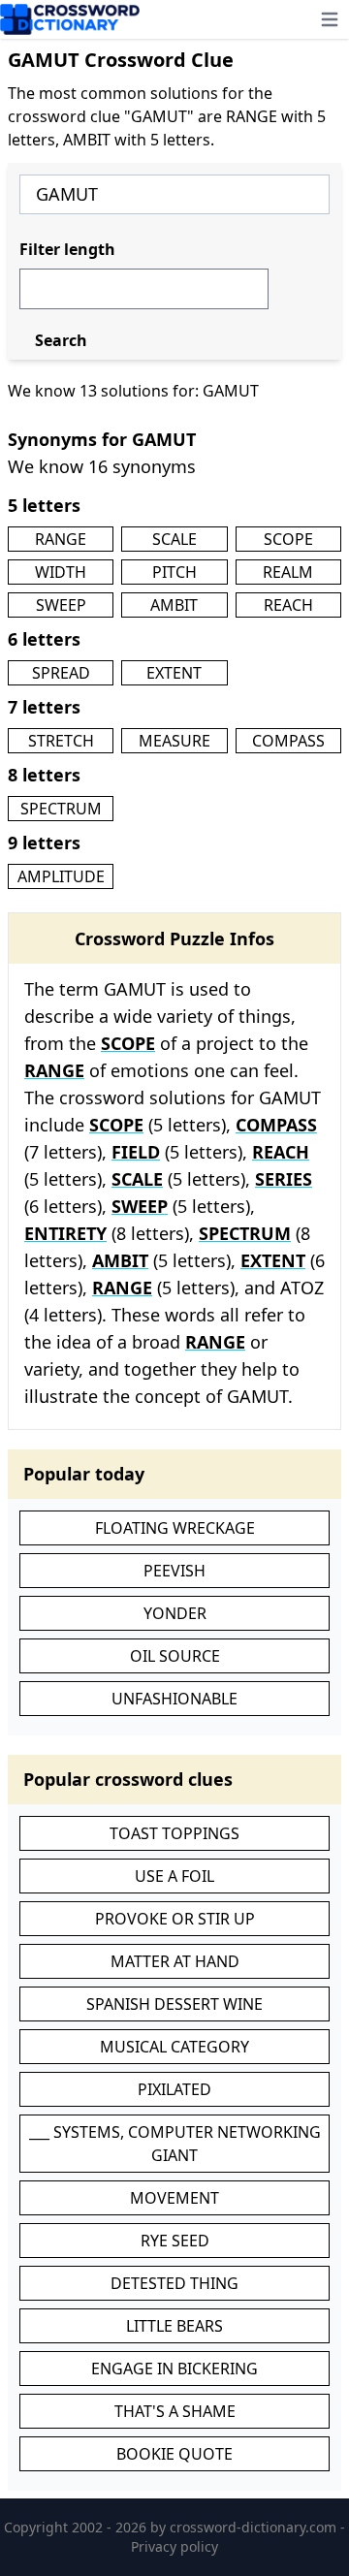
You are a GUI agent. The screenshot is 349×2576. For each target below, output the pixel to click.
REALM (288, 572)
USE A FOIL (174, 1876)
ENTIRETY (65, 1233)
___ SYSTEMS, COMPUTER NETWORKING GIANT (175, 2144)
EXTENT (174, 673)
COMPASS (288, 741)
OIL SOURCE (175, 1656)
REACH (288, 605)
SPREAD (61, 673)
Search (61, 340)
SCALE (174, 539)
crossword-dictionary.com (255, 2527)
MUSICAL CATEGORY (174, 2047)
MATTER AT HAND (175, 1961)
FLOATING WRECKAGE (175, 1528)
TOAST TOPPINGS (174, 1833)
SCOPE (288, 539)
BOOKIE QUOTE (174, 2454)
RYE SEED (175, 2241)
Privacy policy (174, 2546)
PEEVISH (174, 1571)
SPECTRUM (61, 809)
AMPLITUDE (61, 876)
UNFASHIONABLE (174, 1699)
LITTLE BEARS (174, 2326)
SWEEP (61, 605)
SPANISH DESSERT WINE (174, 2004)
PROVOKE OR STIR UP (175, 1919)
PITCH (174, 572)
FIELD (136, 1152)
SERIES (284, 1179)
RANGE (61, 539)
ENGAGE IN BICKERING (174, 2369)
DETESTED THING (174, 2283)
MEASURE (174, 741)
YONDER (175, 1613)
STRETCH (61, 741)
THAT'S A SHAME (175, 2411)
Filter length (67, 249)
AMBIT (174, 605)
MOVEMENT (174, 2198)
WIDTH (61, 572)
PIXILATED (174, 2089)
